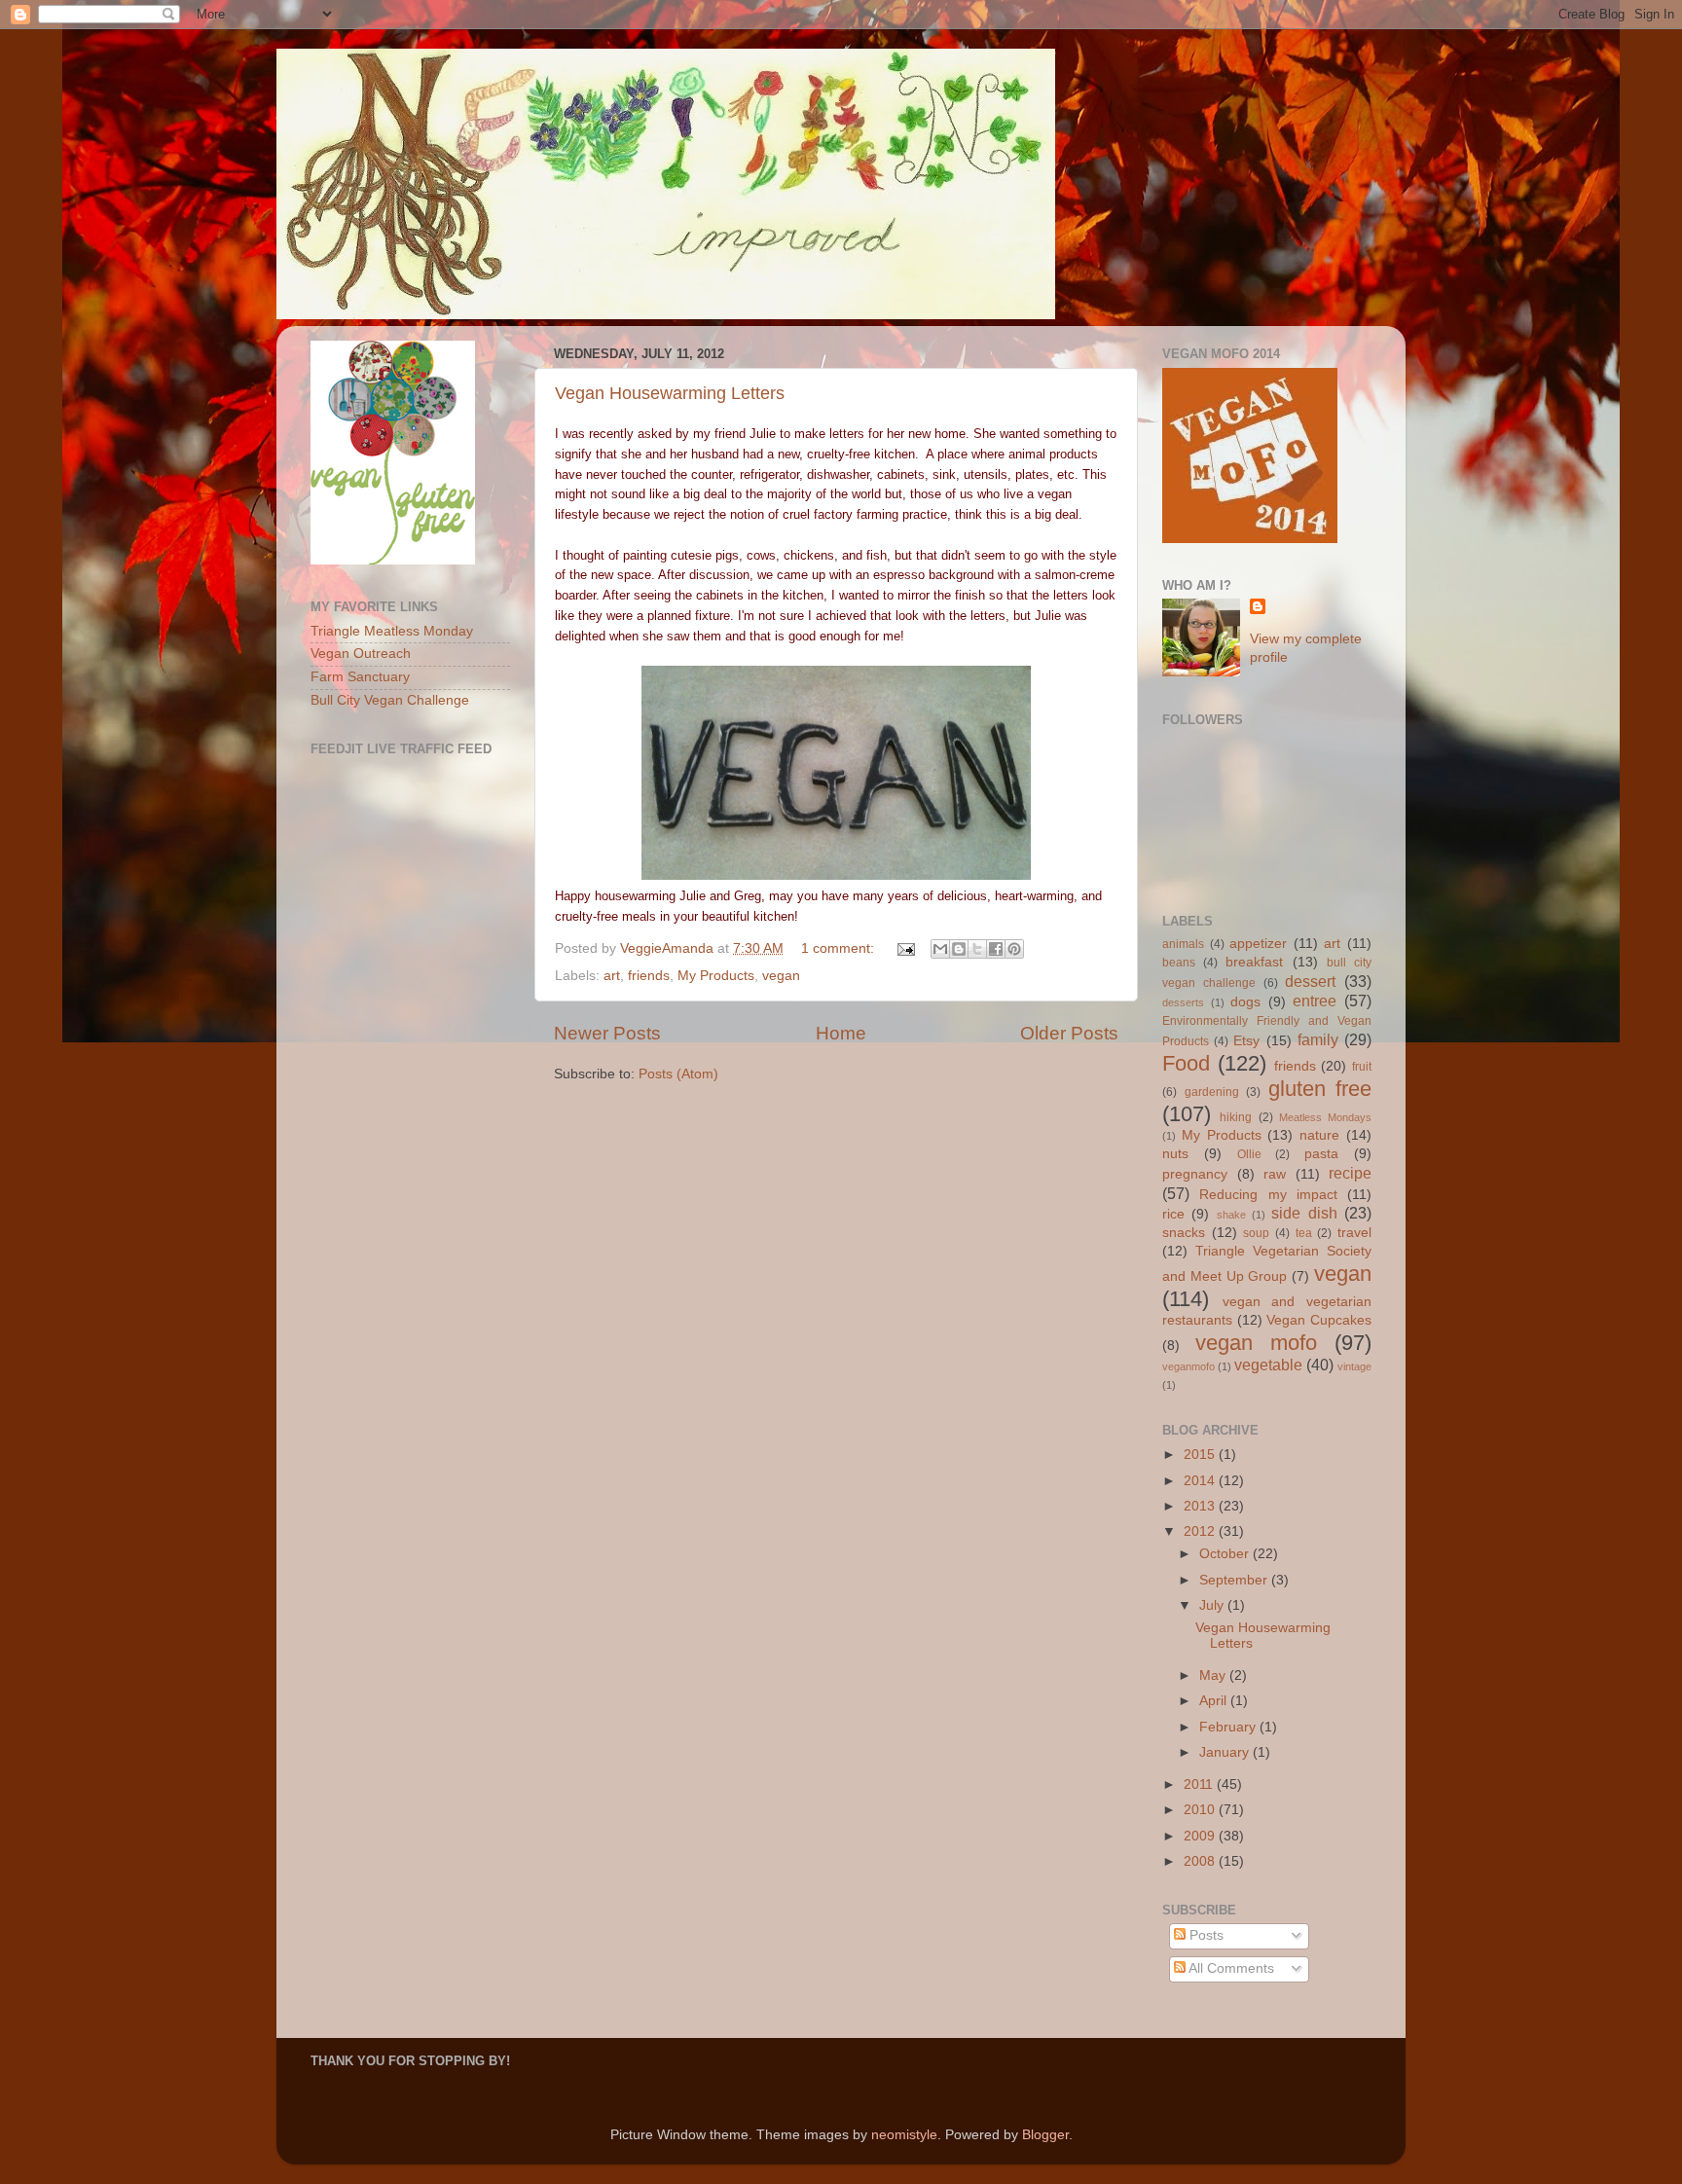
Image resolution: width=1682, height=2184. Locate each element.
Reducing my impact (1268, 1195)
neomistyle (904, 2135)
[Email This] (940, 949)
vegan (781, 976)
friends (649, 976)
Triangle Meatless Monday (392, 631)
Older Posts (1069, 1033)
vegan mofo (1256, 1343)
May (1214, 1675)
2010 (1201, 1810)
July (1213, 1605)
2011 (1200, 1784)
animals (1183, 944)
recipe (1350, 1173)
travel (1354, 1233)
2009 (1201, 1836)
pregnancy (1195, 1174)
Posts (1205, 1935)
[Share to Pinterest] (1014, 949)
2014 (1201, 1481)
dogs (1245, 1002)
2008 (1201, 1861)
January (1226, 1752)
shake (1231, 1215)
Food (1186, 1063)
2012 (1201, 1531)
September (1235, 1580)
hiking (1236, 1117)
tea (1304, 1233)
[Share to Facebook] (996, 949)
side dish (1304, 1213)
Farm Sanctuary (360, 677)
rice (1173, 1214)
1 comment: (840, 948)
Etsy (1246, 1041)
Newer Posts (607, 1033)
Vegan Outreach (361, 654)
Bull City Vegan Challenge (390, 700)
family (1318, 1039)
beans (1179, 963)
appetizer (1258, 944)
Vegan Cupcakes (1319, 1320)
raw (1275, 1174)
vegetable (1268, 1365)
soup (1256, 1233)
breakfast (1254, 962)
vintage (1354, 1366)
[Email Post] (905, 948)
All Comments (1230, 1968)
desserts (1183, 1002)
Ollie (1249, 1154)
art (612, 976)
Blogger (1045, 2135)
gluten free (1320, 1089)
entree (1315, 1001)
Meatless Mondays (1325, 1117)
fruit (1362, 1067)
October (1226, 1554)
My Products (716, 976)
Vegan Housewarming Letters (670, 393)
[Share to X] (977, 949)
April (1215, 1701)
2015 (1201, 1455)
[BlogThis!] (959, 949)
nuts (1175, 1154)
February (1229, 1727)
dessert (1310, 981)
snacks (1184, 1233)
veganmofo (1188, 1366)
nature (1319, 1135)
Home (841, 1033)
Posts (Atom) (678, 1074)
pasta (1321, 1154)
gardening (1212, 1092)
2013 (1201, 1506)
